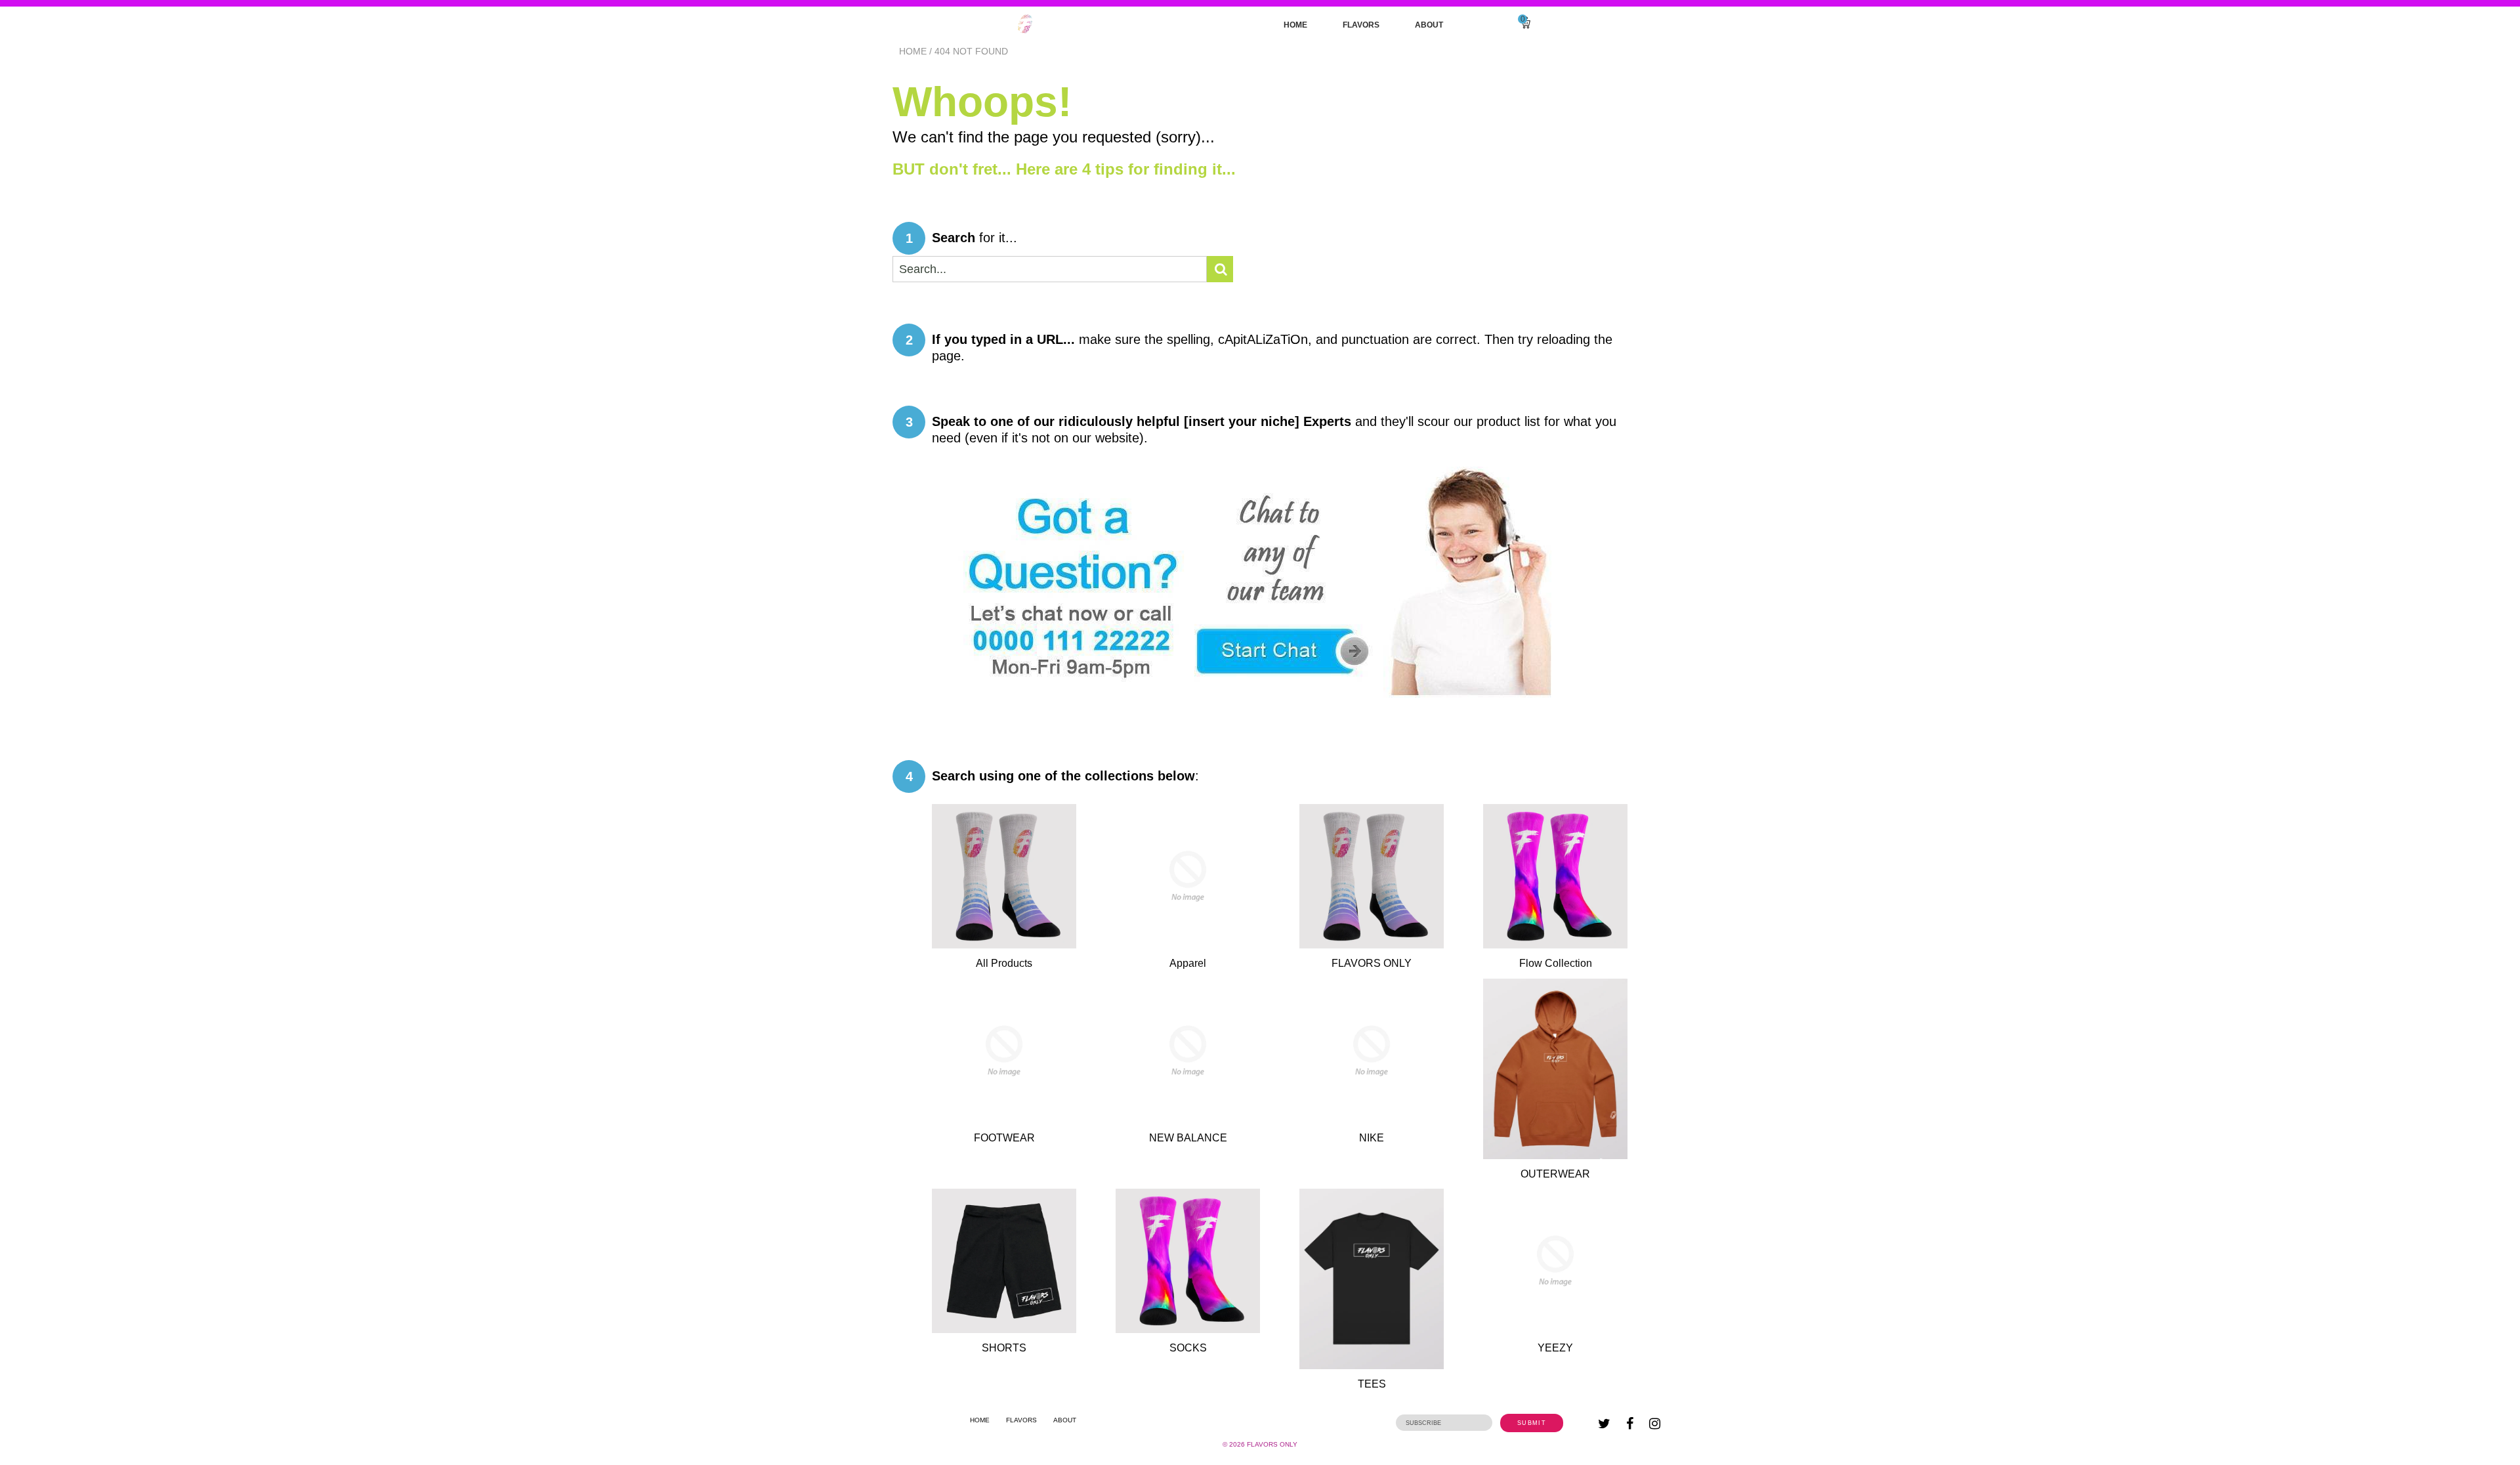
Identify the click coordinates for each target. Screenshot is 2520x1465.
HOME (1295, 25)
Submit (1532, 1423)
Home (913, 51)
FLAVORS (1361, 25)
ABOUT (1429, 25)
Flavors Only (1272, 1444)
